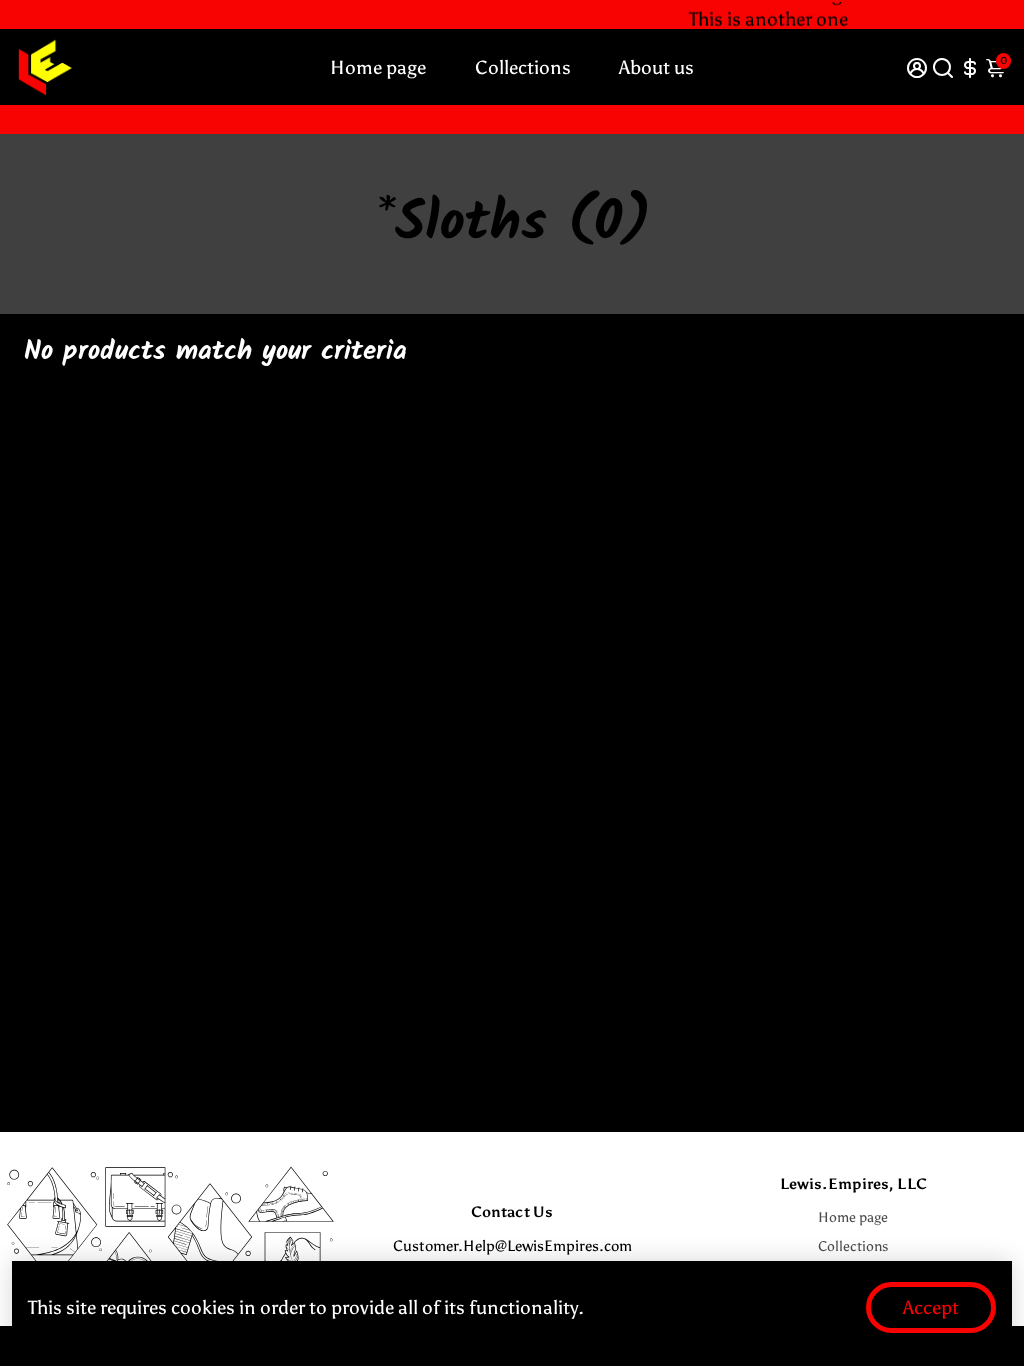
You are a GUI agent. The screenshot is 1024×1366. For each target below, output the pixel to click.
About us (656, 67)
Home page (378, 67)
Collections (523, 67)
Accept (931, 1307)
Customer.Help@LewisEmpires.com (512, 1246)
